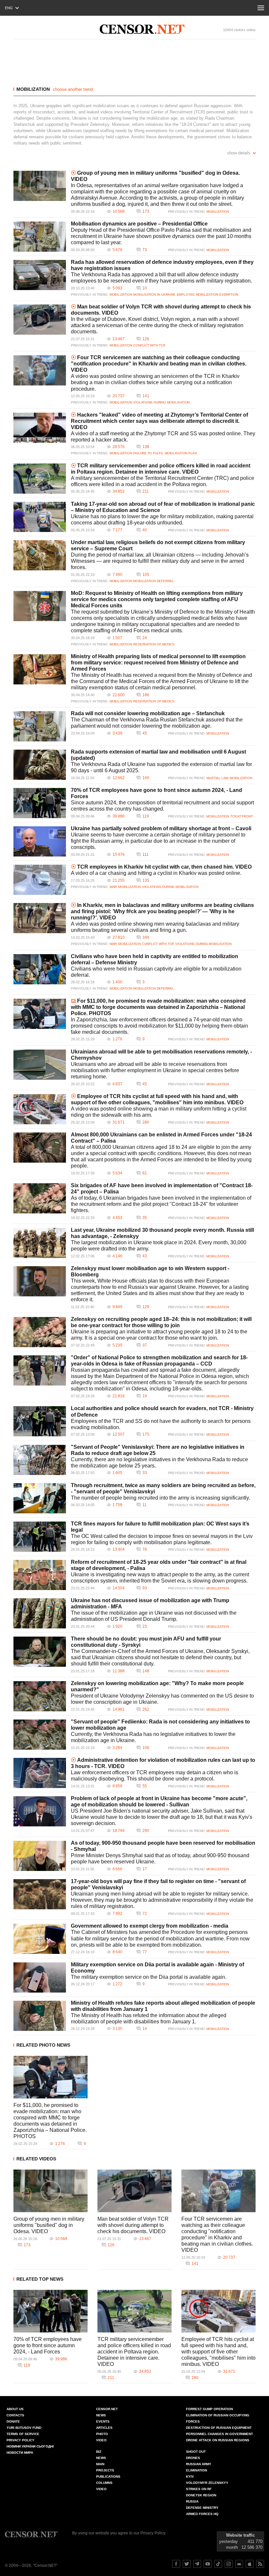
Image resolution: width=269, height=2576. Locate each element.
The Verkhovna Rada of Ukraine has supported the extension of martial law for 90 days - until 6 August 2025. (161, 767)
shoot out (196, 2452)
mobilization (33, 89)
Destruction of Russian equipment (219, 2428)
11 (145, 1505)
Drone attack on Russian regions (218, 2440)
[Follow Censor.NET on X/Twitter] (187, 2564)
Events (103, 2421)
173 (146, 211)
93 (145, 1588)
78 (145, 1549)
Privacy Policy (21, 2440)
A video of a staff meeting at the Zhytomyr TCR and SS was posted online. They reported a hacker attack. (163, 437)
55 (145, 1786)
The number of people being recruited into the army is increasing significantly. (160, 1498)
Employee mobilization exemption (208, 295)
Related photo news (43, 2045)
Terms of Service (23, 2434)
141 (146, 396)
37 (145, 1345)
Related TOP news (40, 2279)
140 (146, 778)
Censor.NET (107, 2409)
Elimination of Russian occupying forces (218, 2418)
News (101, 2415)
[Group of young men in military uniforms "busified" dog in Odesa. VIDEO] (40, 186)
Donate (13, 2421)
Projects (105, 2470)
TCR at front (242, 816)
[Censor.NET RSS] (260, 2564)
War (113, 887)
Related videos (36, 2159)
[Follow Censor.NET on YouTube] (208, 2564)
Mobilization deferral (154, 581)
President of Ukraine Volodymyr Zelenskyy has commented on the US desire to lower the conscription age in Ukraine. (162, 1699)
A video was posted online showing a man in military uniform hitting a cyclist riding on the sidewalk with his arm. (159, 1112)
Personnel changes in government (219, 2434)
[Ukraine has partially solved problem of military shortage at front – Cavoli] (40, 841)
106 (146, 1748)
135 (146, 880)
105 (146, 575)
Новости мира (20, 2453)
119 (146, 816)
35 (145, 1218)
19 (145, 1396)
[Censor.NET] (142, 29)
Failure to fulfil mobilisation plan (165, 453)
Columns (104, 2483)
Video (101, 2440)
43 (145, 1256)
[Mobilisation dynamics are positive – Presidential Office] (40, 237)
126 (146, 339)
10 (145, 288)
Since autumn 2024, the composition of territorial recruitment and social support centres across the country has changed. (162, 806)
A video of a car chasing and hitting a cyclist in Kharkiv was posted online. (156, 873)
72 (145, 1914)
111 (145, 855)
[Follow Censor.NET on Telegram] (197, 2564)
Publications (108, 2477)
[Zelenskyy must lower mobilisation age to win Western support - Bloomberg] (40, 1281)
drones (193, 2458)
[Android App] (239, 2564)
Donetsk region (201, 2495)
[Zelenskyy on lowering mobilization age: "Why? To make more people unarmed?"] (40, 1696)
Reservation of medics (154, 644)
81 (145, 1173)
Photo (102, 2434)
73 (145, 250)
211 (146, 491)
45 (145, 733)
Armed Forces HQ (202, 2514)
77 (145, 1952)
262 (146, 1709)
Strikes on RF (199, 2489)
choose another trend (73, 89)
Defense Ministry (202, 2508)
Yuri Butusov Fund (24, 2428)
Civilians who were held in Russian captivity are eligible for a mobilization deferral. (156, 972)
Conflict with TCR (149, 345)
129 (146, 1307)
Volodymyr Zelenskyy (207, 2483)
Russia (192, 2501)
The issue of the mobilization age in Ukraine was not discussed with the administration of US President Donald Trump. (154, 1616)
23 (145, 1626)
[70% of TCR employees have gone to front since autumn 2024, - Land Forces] (40, 803)
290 (146, 1831)
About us (15, 2409)
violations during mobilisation (161, 402)
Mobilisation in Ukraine (154, 295)
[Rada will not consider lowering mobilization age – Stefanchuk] (40, 726)
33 (145, 1473)
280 (146, 1122)
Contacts (15, 2415)
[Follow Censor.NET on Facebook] (176, 2564)
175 (146, 1434)
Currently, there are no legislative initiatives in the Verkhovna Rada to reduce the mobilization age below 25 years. (159, 1463)
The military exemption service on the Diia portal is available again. (149, 1977)
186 (146, 695)
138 (146, 447)
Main (100, 2464)
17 (145, 1869)
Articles (104, 2428)
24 (145, 638)
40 (145, 530)
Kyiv (190, 2477)
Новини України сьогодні (30, 2446)
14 (145, 2029)
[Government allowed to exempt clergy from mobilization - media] (40, 1939)
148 (146, 1671)
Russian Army (199, 2464)
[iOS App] (250, 2564)
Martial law (217, 778)
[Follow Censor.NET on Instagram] (229, 2564)
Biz (99, 2452)
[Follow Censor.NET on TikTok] (218, 2564)
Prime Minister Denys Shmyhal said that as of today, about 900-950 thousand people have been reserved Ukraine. (160, 1858)
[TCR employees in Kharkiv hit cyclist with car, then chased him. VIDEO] (40, 880)
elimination (197, 2470)
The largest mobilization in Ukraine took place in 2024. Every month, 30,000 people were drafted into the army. (159, 1246)
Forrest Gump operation (209, 2409)
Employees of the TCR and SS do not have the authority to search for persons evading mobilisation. (161, 1424)
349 (146, 937)
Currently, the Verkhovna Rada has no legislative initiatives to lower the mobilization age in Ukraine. (153, 1737)
